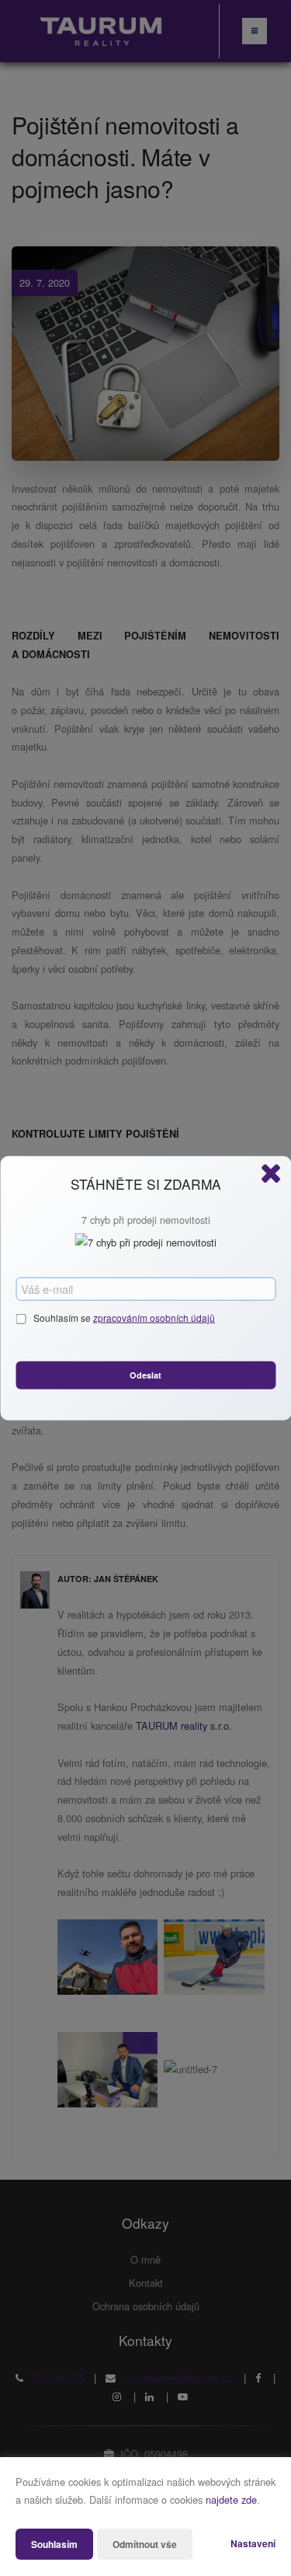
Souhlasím (54, 2544)
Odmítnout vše (145, 2544)
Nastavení (253, 2543)
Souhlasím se (63, 1318)
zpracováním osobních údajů (154, 1318)
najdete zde (231, 2499)
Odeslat (145, 1374)
